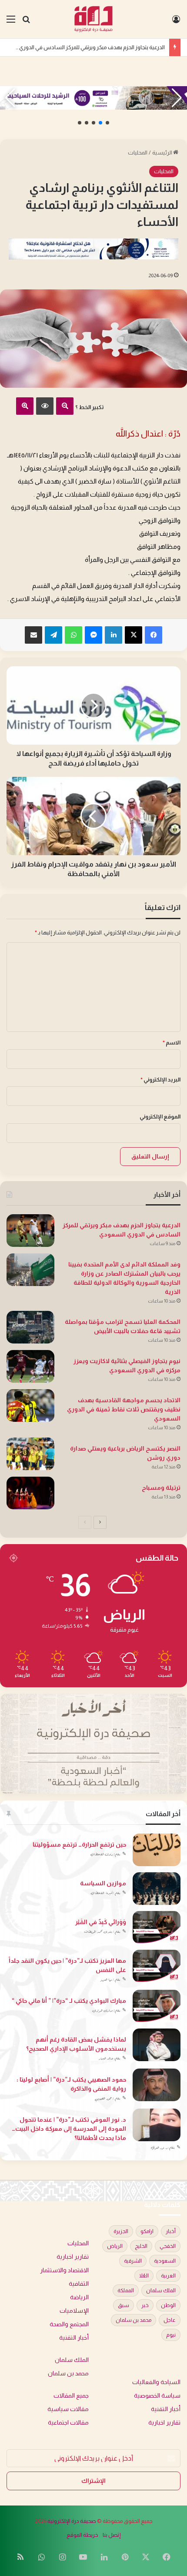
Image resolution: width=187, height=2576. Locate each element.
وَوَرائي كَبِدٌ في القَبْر (101, 1922)
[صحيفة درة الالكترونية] (94, 19)
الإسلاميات (74, 2311)
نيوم (171, 2335)
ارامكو (147, 2231)
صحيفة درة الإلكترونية (72, 2521)
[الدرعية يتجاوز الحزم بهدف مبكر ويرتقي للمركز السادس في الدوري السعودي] (30, 1231)
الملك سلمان (161, 2291)
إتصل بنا (112, 2535)
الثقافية (79, 2284)
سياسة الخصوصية (157, 2396)
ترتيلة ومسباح (161, 1488)
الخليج (141, 2246)
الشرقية (133, 2261)
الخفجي (168, 2246)
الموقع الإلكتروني (160, 1117)
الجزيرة (121, 2231)
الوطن (168, 2305)
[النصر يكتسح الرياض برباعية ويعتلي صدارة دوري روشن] (30, 1454)
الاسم (172, 1043)
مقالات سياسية (68, 2409)
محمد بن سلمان (134, 2320)
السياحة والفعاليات (156, 2382)
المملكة (126, 2291)
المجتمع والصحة (69, 2324)
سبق (124, 2305)
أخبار (171, 2231)
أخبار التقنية (74, 2338)
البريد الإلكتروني (160, 1080)
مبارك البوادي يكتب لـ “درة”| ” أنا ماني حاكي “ (69, 2001)
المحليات (138, 153)
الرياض (115, 2246)
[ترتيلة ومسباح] (30, 1493)
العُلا (144, 2276)
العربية (168, 2276)
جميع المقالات (71, 2396)
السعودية (165, 2261)
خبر (145, 2305)
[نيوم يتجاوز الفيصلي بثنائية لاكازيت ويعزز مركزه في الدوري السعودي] (30, 1366)
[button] (107, 123)
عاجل (170, 2320)
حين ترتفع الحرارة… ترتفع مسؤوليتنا (79, 1844)
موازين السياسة (103, 1883)
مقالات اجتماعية (68, 2423)
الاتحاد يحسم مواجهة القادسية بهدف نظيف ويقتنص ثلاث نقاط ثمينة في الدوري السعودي (124, 1409)
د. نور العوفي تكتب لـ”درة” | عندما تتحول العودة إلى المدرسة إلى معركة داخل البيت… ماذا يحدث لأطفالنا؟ (69, 2129)
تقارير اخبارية (73, 2257)
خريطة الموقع (82, 2535)
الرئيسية (163, 153)
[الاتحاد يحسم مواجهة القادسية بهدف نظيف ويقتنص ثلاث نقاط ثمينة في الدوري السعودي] (30, 1406)
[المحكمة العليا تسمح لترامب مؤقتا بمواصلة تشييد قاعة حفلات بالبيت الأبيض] (30, 1327)
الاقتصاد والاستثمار (64, 2270)
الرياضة (79, 2297)
